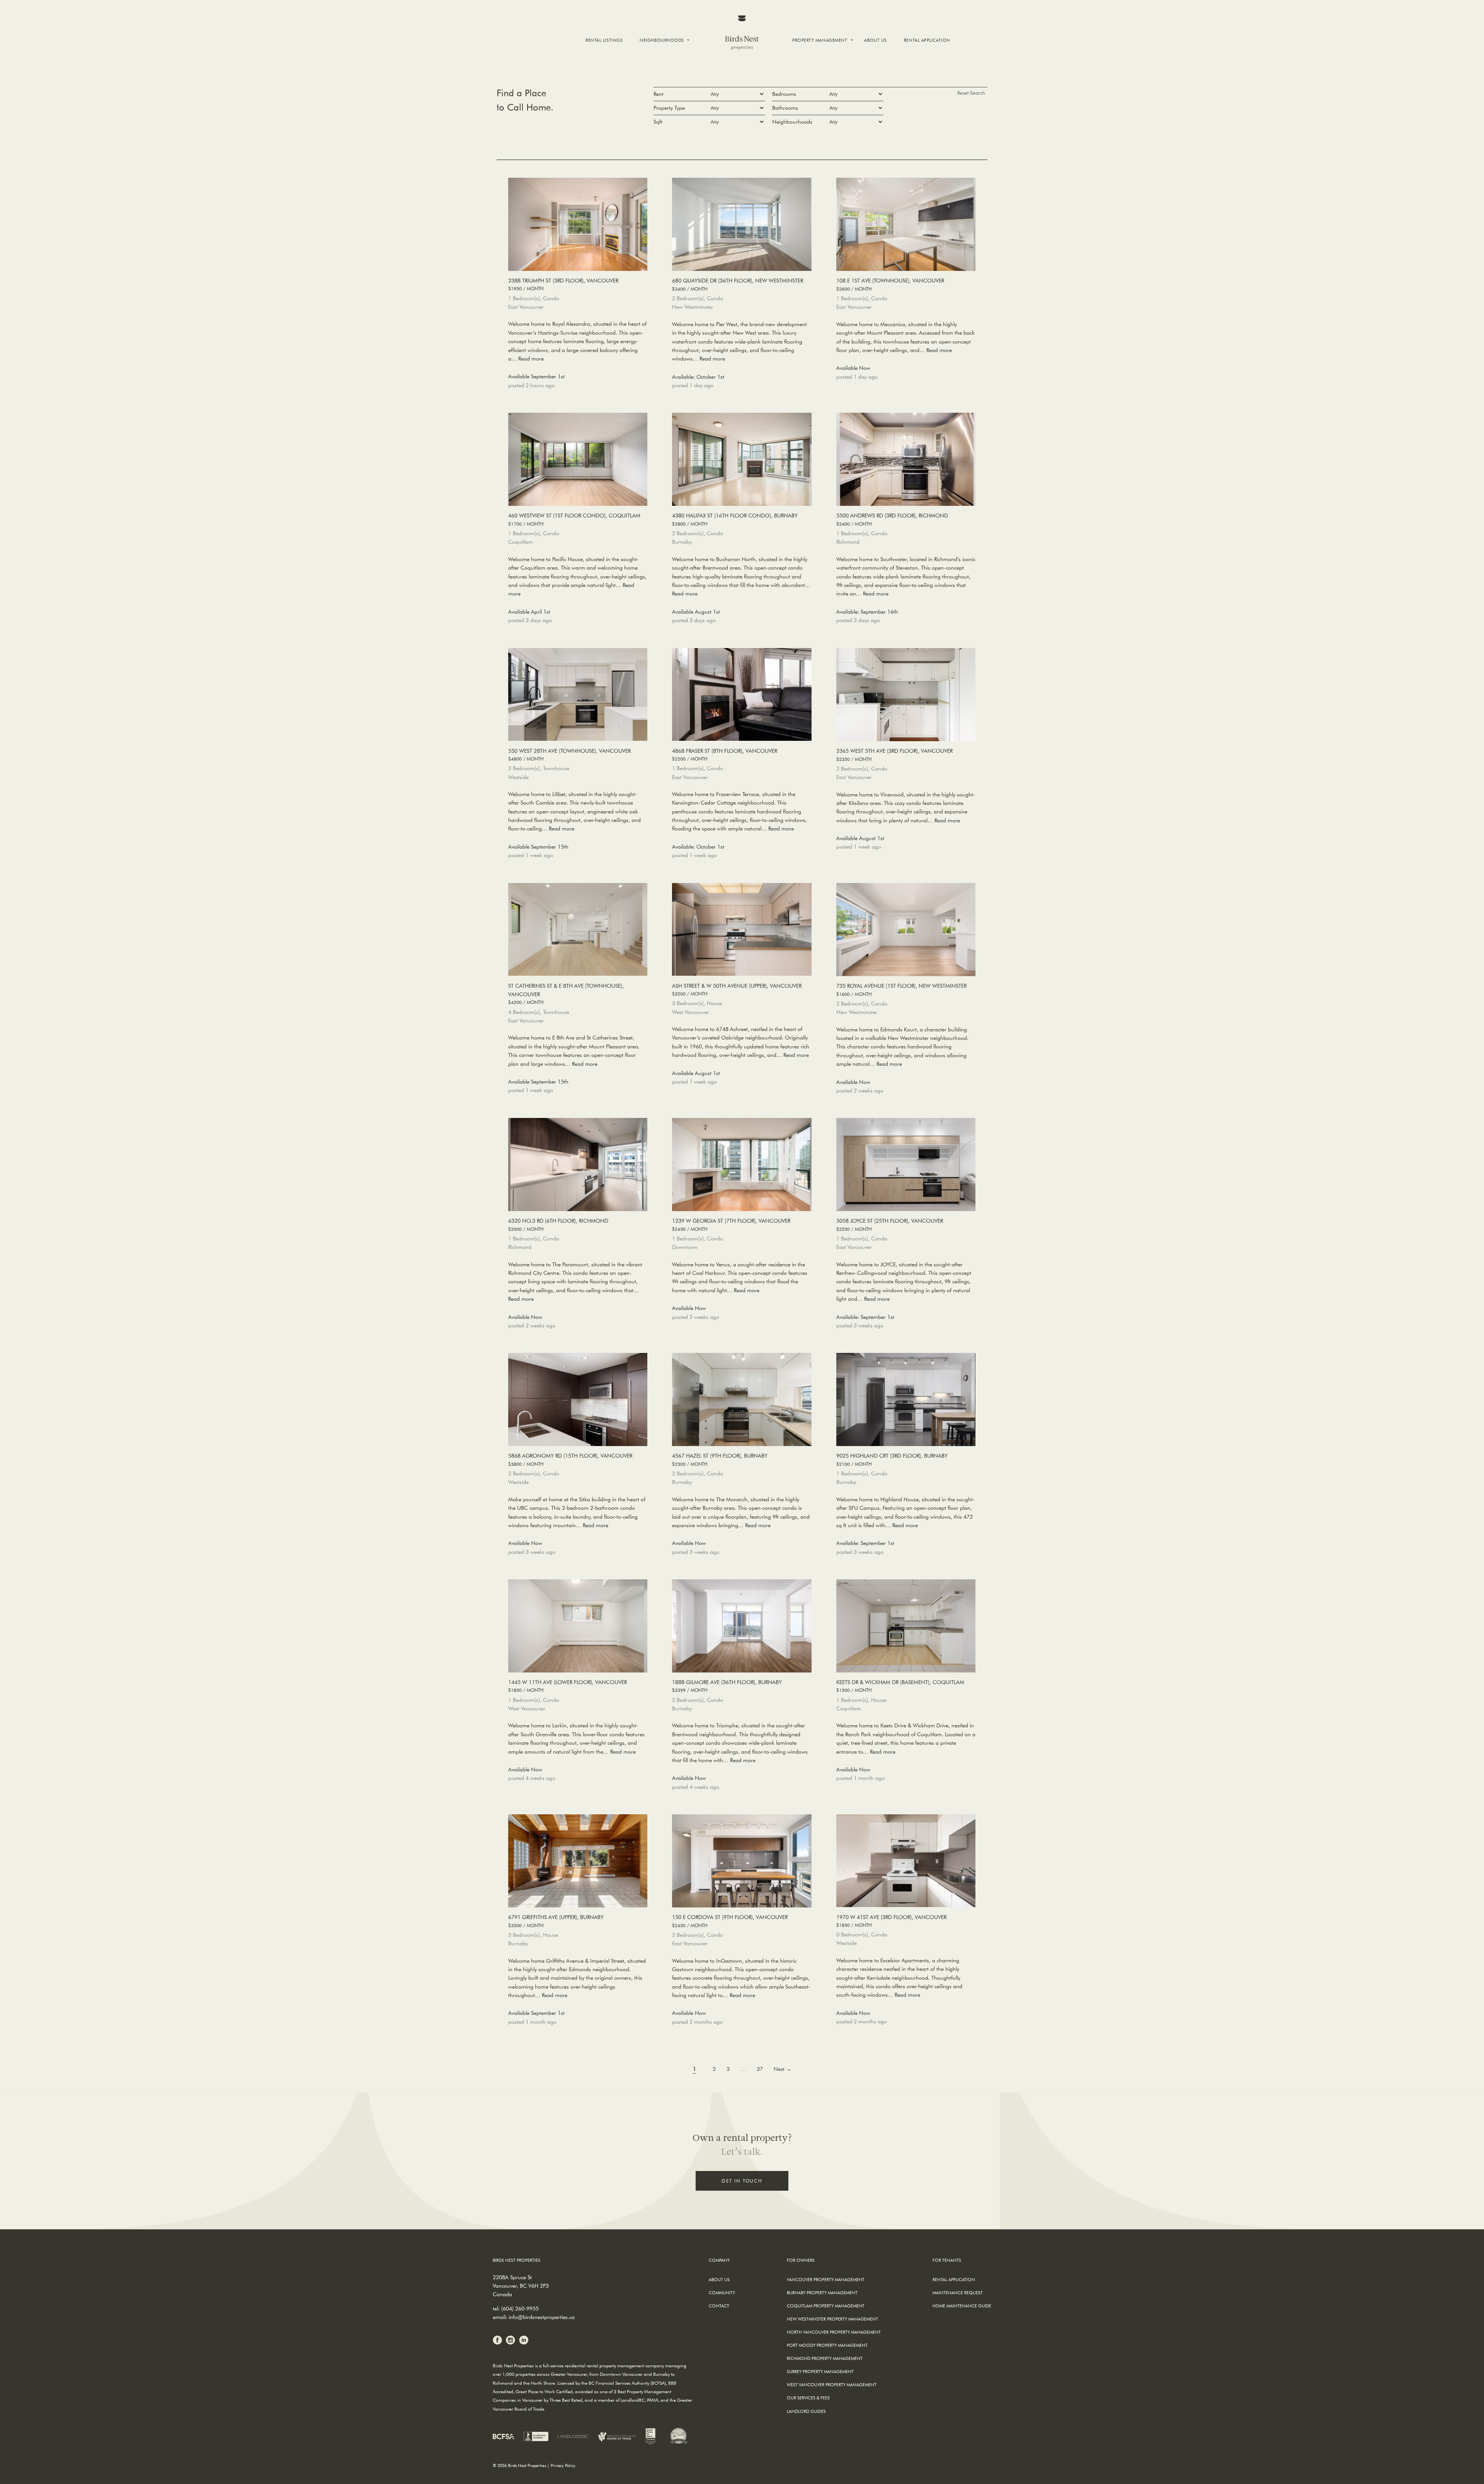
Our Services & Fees (808, 2398)
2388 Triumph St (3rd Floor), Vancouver (563, 284)
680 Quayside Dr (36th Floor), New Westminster (738, 284)
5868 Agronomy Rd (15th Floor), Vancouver (570, 1459)
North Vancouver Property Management (834, 2332)
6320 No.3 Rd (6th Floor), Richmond (558, 1224)
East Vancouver (664, 79)
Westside (655, 72)
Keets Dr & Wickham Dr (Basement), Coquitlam (900, 1686)
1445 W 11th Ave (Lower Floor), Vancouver (568, 1686)
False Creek (658, 66)
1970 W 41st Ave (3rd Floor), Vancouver (891, 1921)
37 (760, 2069)
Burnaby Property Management (822, 2293)
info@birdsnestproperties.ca (542, 2317)
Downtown (659, 59)
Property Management (820, 40)
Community (722, 2293)
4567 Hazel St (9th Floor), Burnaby (720, 1459)
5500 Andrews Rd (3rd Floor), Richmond (892, 519)
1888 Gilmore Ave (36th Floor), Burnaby (727, 1686)
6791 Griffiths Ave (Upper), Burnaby (556, 1921)
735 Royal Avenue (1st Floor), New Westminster (901, 989)
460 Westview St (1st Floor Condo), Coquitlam (574, 519)
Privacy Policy (563, 2465)
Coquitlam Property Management (826, 2306)
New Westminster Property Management (832, 2319)
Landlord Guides (806, 2411)
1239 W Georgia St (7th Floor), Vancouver (731, 1224)
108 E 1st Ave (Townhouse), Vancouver (890, 284)
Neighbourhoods (662, 40)
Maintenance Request (958, 2293)
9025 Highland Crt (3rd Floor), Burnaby (892, 1459)
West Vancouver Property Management (832, 2384)
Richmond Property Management (825, 2358)
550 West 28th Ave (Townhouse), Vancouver (569, 755)
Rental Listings (604, 40)
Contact (719, 2306)
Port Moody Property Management (827, 2345)
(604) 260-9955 (520, 2309)
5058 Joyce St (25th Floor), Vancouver (890, 1224)
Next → (783, 2069)
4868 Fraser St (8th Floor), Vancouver (725, 755)
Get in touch (742, 2181)
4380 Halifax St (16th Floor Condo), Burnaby (735, 519)
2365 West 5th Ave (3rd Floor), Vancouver (894, 755)
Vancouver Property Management (826, 2279)
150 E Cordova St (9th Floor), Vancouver (730, 1921)
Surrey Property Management (820, 2371)
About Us (875, 40)
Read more (531, 359)
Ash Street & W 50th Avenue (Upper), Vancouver (737, 989)
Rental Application (927, 40)
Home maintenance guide (962, 2306)
